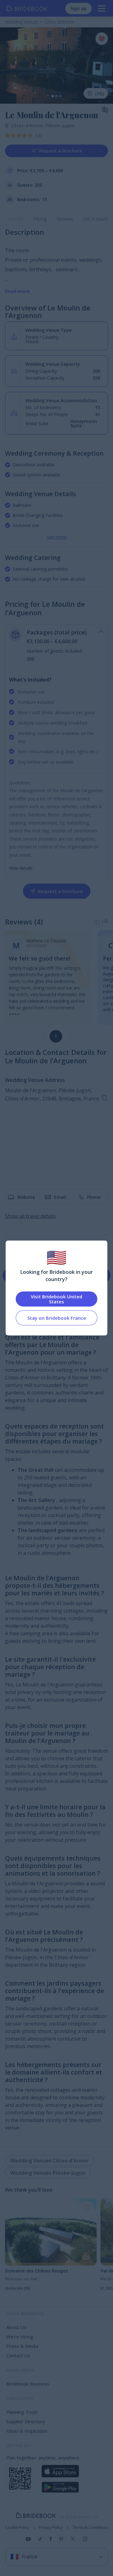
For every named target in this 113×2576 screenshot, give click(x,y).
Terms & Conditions (90, 2528)
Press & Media (22, 2346)
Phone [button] (94, 1197)
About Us (16, 2327)
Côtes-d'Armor (28, 126)
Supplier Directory (26, 2421)
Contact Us (18, 2355)
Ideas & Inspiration (27, 2431)
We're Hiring (20, 2337)
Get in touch (96, 219)
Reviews (65, 219)
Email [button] (60, 1197)
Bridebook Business (28, 2384)
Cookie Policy (17, 2528)
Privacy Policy (51, 2528)
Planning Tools (22, 2412)
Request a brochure (60, 151)
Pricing (40, 219)
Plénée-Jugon (60, 126)
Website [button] (26, 1197)
